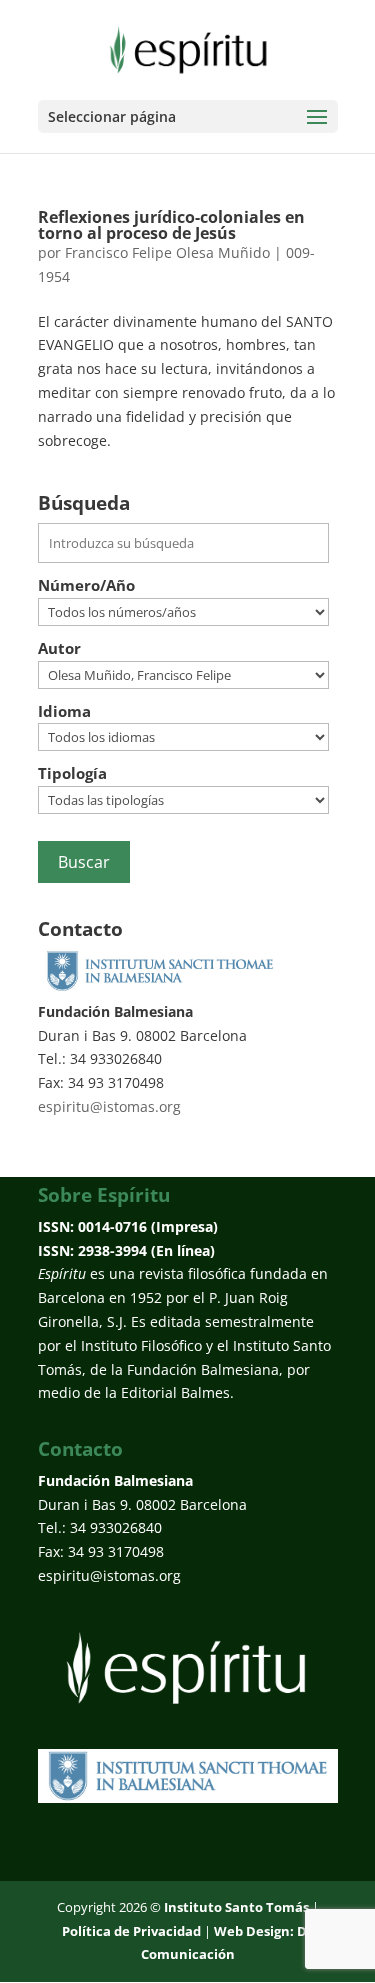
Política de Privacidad (131, 1931)
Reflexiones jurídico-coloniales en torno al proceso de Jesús (171, 225)
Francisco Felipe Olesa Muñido (167, 252)
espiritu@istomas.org (109, 1106)
